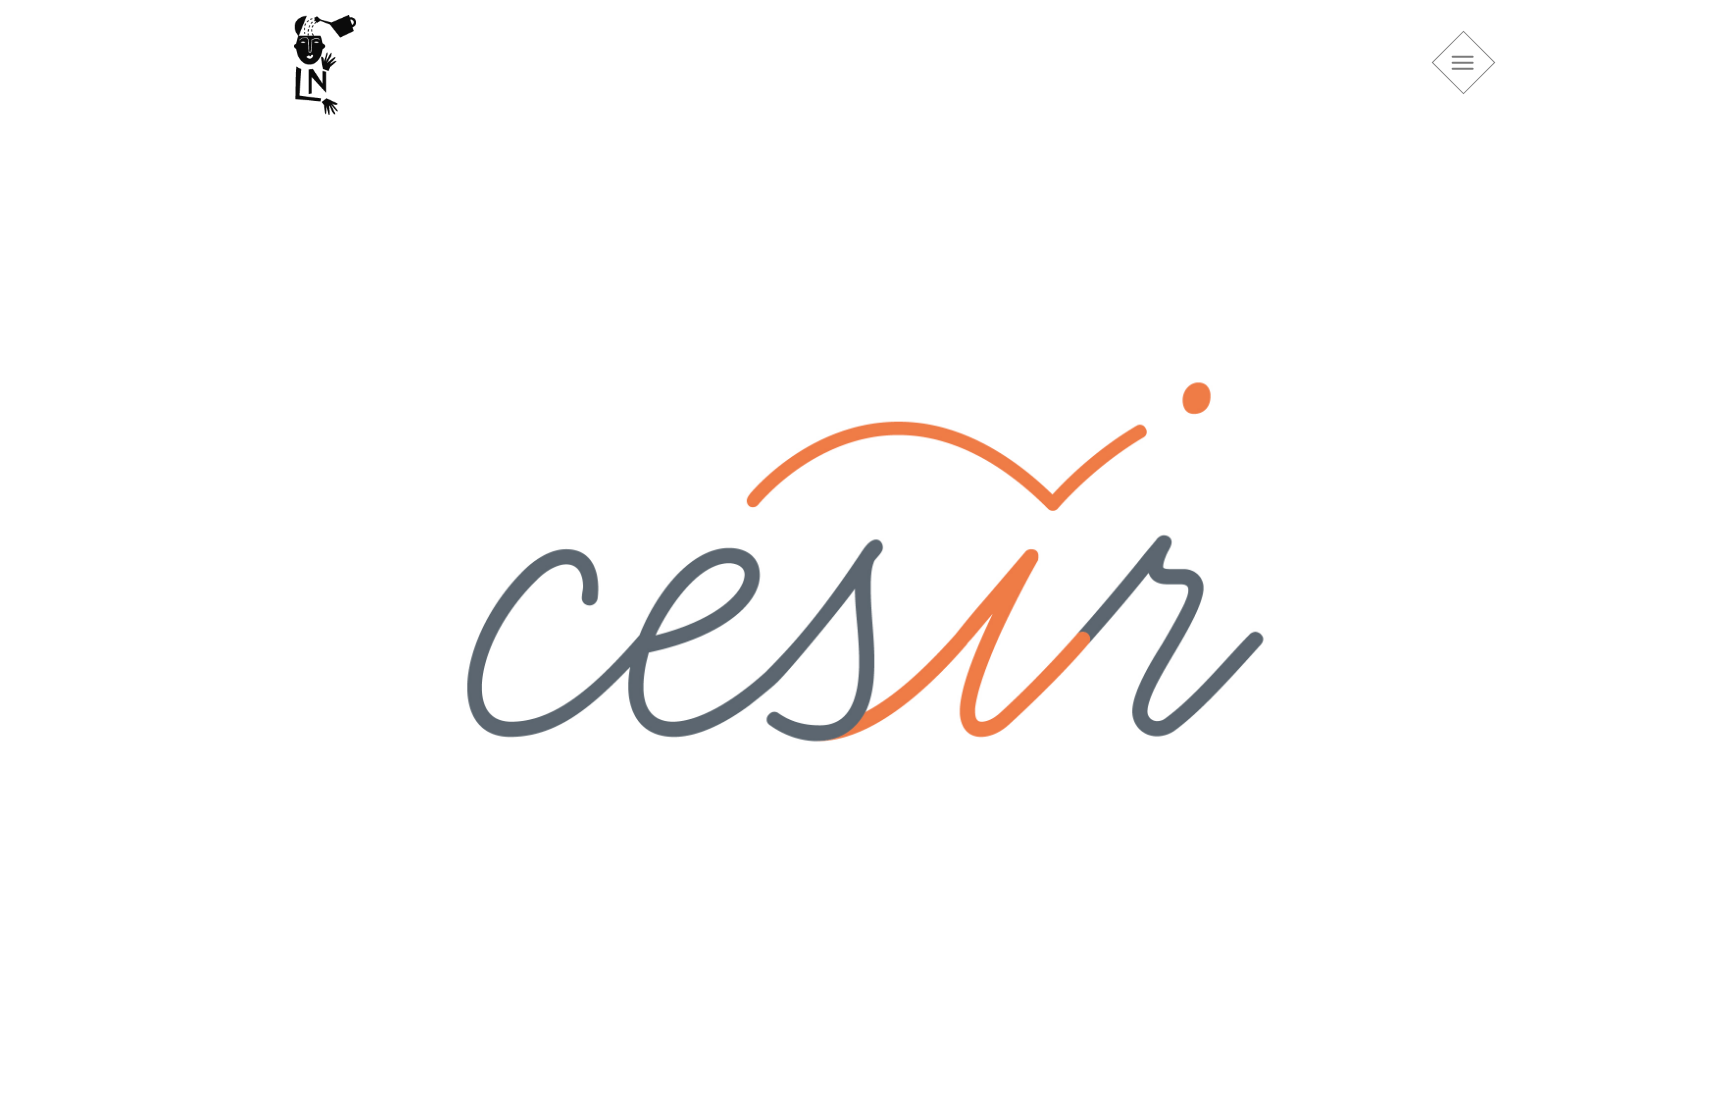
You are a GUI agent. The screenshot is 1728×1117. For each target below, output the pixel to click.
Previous (264, 581)
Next (1464, 581)
